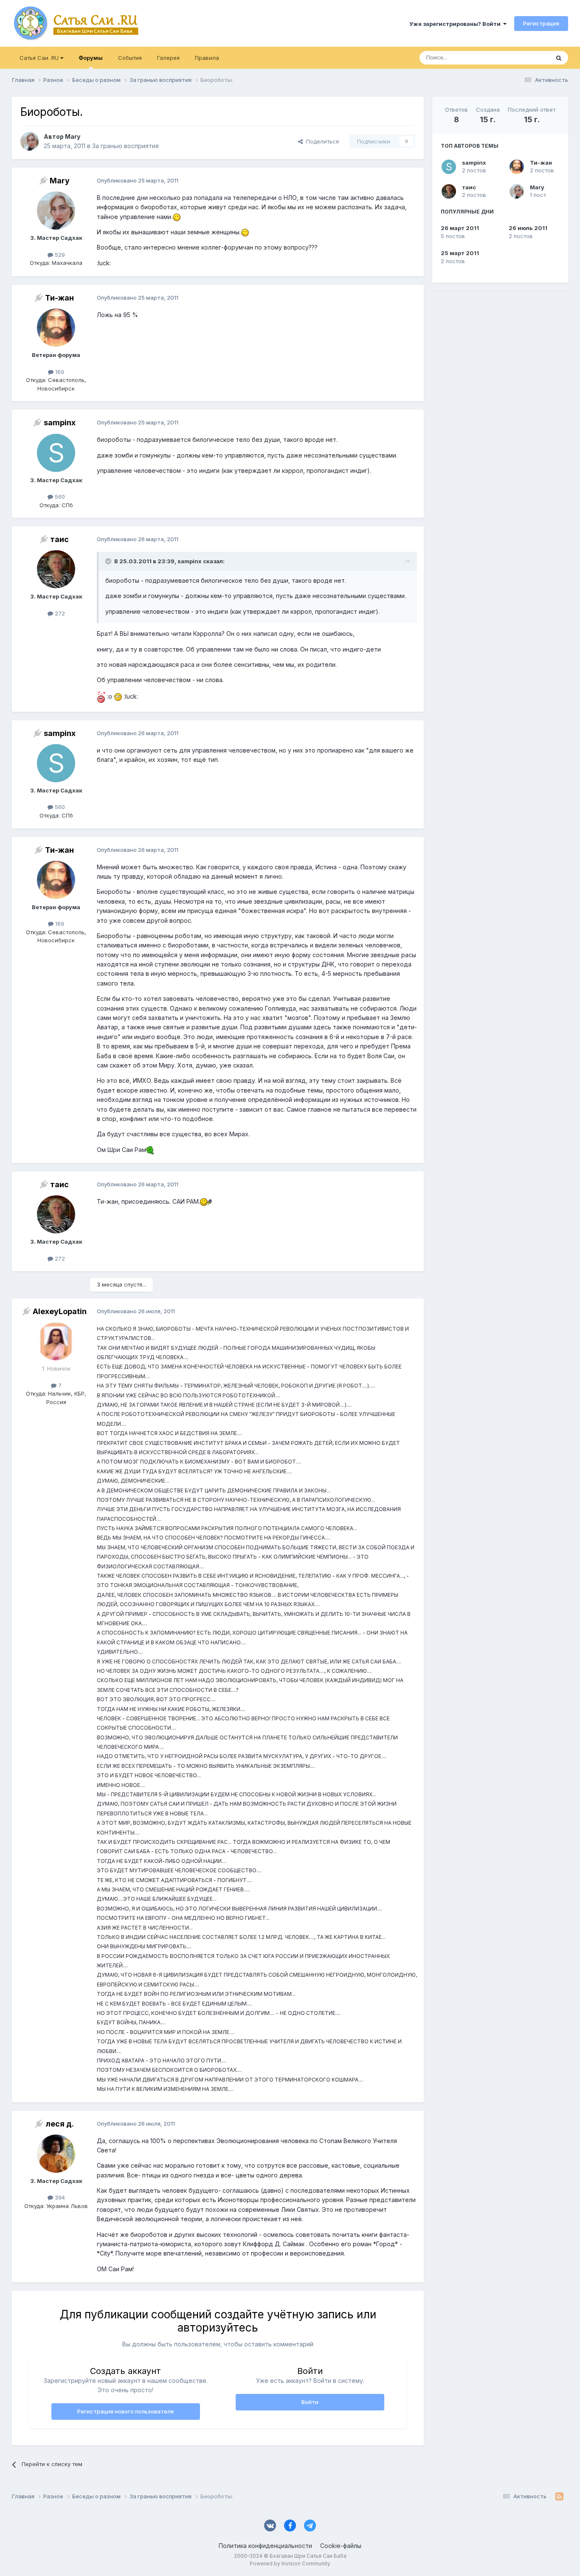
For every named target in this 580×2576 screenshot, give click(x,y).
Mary (537, 187)
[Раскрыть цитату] (109, 561)
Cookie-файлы (341, 2546)
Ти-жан (541, 163)
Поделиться (321, 141)
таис (469, 187)
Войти (310, 2402)
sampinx (474, 163)
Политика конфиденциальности (265, 2546)
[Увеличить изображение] (177, 217)
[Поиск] (559, 58)
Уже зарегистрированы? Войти (456, 24)
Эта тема (527, 58)
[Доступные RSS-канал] (559, 2496)
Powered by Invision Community (290, 2563)
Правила (207, 58)
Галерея (168, 58)
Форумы (91, 58)
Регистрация (541, 23)
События (130, 58)
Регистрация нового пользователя (125, 2411)
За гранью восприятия (125, 146)
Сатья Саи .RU (40, 58)
